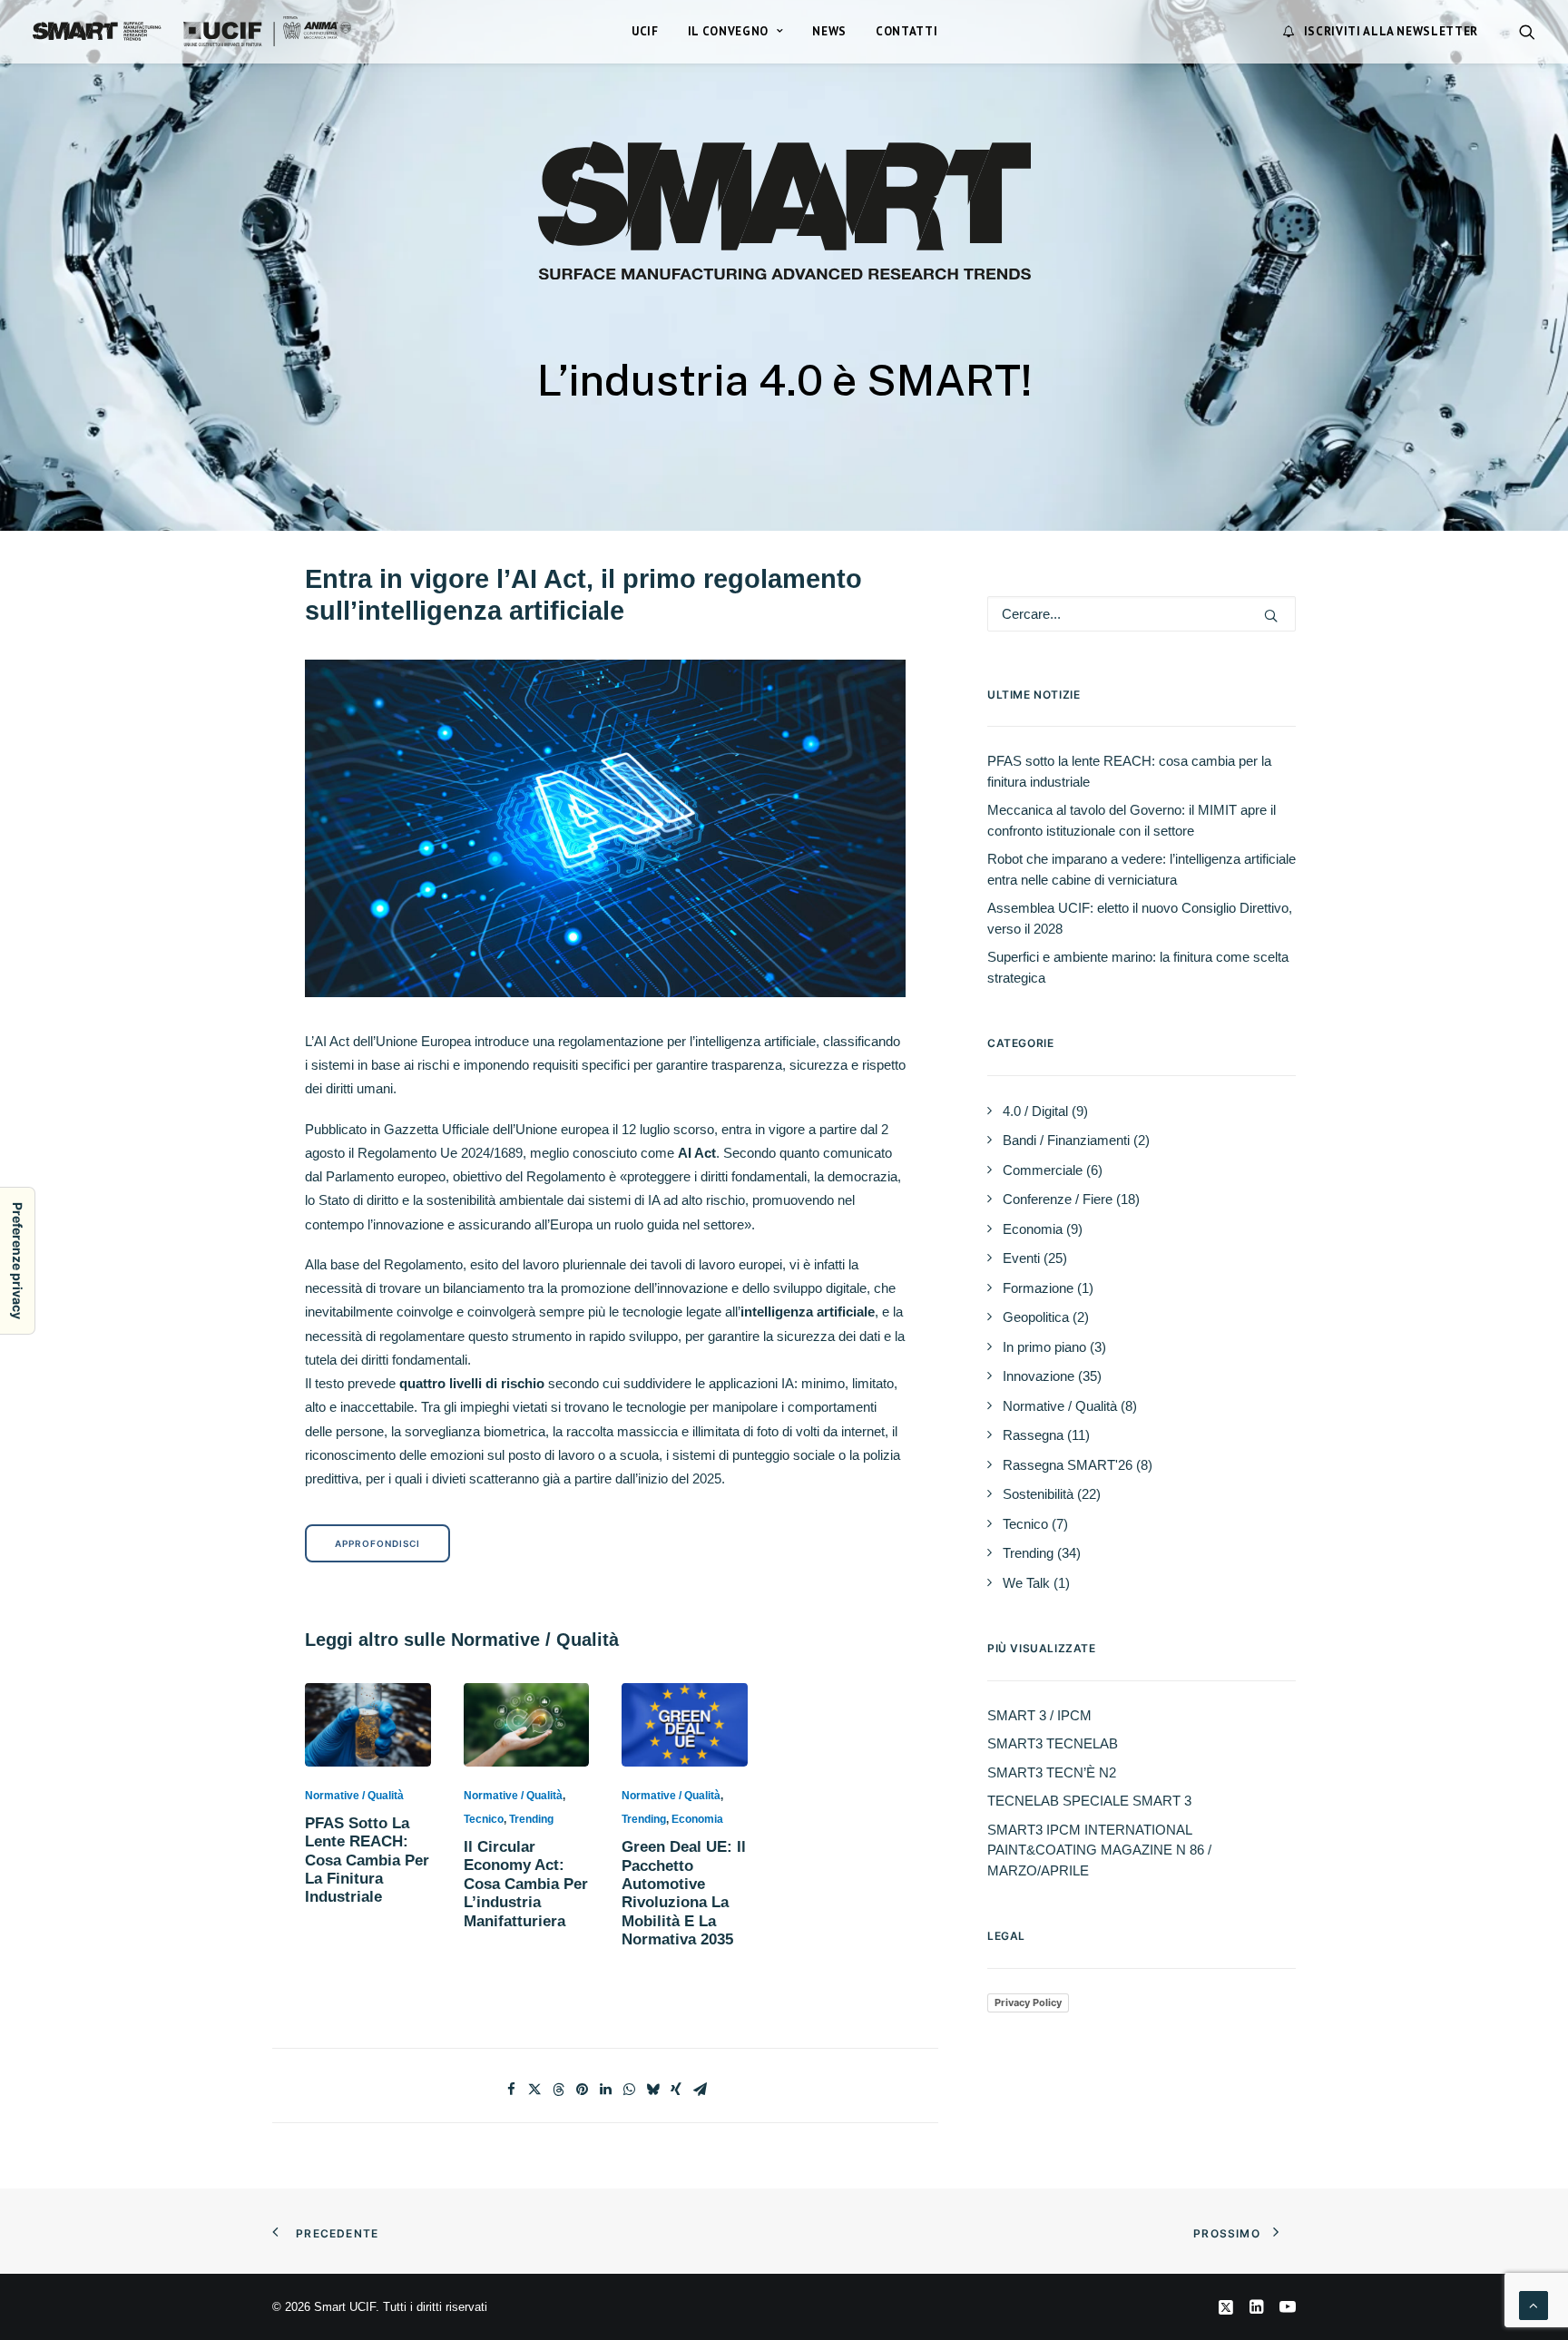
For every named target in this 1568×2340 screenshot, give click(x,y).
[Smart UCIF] (192, 31)
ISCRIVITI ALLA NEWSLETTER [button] (1391, 31)
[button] (1527, 31)
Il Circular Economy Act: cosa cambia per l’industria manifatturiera (526, 1884)
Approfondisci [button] (377, 1543)
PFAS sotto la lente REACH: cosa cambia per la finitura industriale (367, 1860)
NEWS (829, 31)
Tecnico (484, 1819)
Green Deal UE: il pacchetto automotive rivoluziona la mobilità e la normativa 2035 (684, 1893)
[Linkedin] (1256, 2310)
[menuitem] (645, 31)
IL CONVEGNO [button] (728, 31)
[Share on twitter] (534, 2090)
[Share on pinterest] (582, 2090)
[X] (1226, 2310)
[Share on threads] (558, 2090)
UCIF (645, 31)
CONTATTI (906, 31)
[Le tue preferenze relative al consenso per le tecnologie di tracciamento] (17, 1261)
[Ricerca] (1142, 614)
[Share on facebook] (511, 2090)
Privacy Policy (1028, 2002)
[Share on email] (700, 2090)
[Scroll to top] (1534, 2304)
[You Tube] (1288, 2310)
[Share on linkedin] (605, 2090)
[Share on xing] (676, 2090)
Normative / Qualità (354, 1796)
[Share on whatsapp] (629, 2090)
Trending (531, 1819)
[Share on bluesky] (652, 2090)
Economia (697, 1819)
